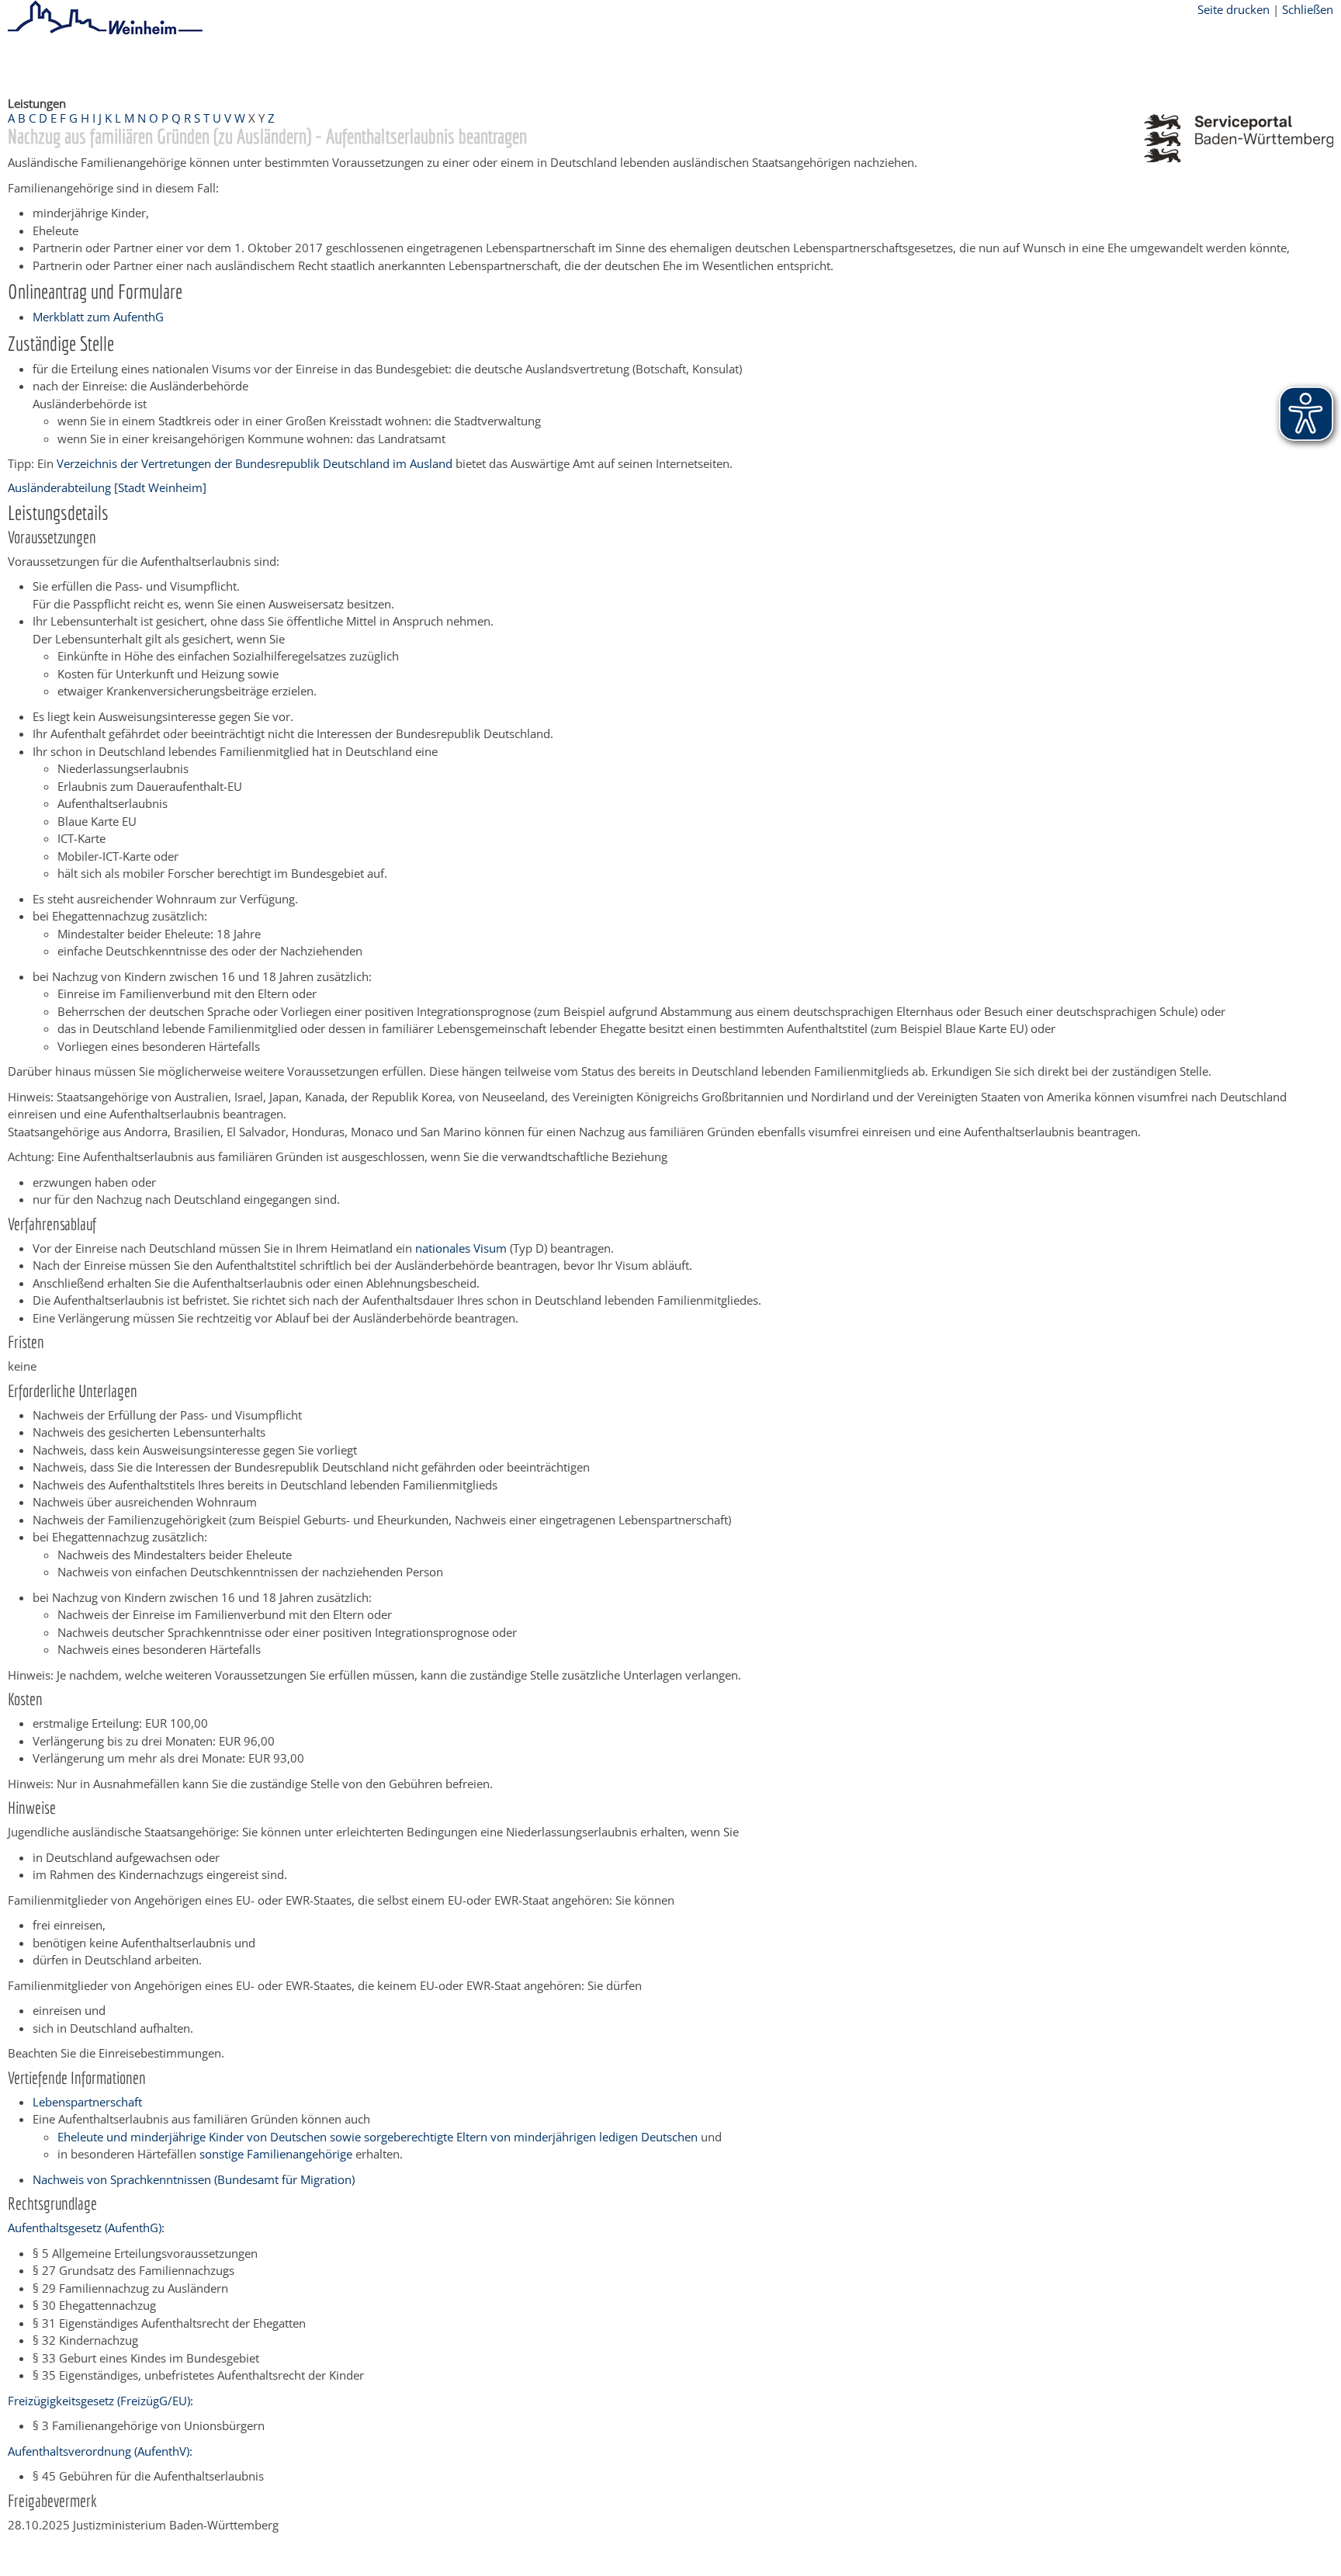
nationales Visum (463, 1248)
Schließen (1308, 9)
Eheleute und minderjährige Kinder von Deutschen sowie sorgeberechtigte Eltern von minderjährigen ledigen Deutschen (378, 2137)
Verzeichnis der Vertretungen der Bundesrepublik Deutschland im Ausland (255, 463)
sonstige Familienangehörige (276, 2154)
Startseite (33, 64)
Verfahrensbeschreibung (506, 64)
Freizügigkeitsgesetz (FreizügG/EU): (100, 2401)
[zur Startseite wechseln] (105, 32)
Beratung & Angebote (210, 64)
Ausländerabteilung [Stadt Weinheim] (107, 487)
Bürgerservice (105, 64)
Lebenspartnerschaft (87, 2102)
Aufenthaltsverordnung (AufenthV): (100, 2451)
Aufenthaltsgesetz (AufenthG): (86, 2228)
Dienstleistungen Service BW (354, 64)
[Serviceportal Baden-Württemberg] (1239, 158)
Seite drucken (1234, 9)
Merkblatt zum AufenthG (98, 317)
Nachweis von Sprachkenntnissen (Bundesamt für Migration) (194, 2179)
